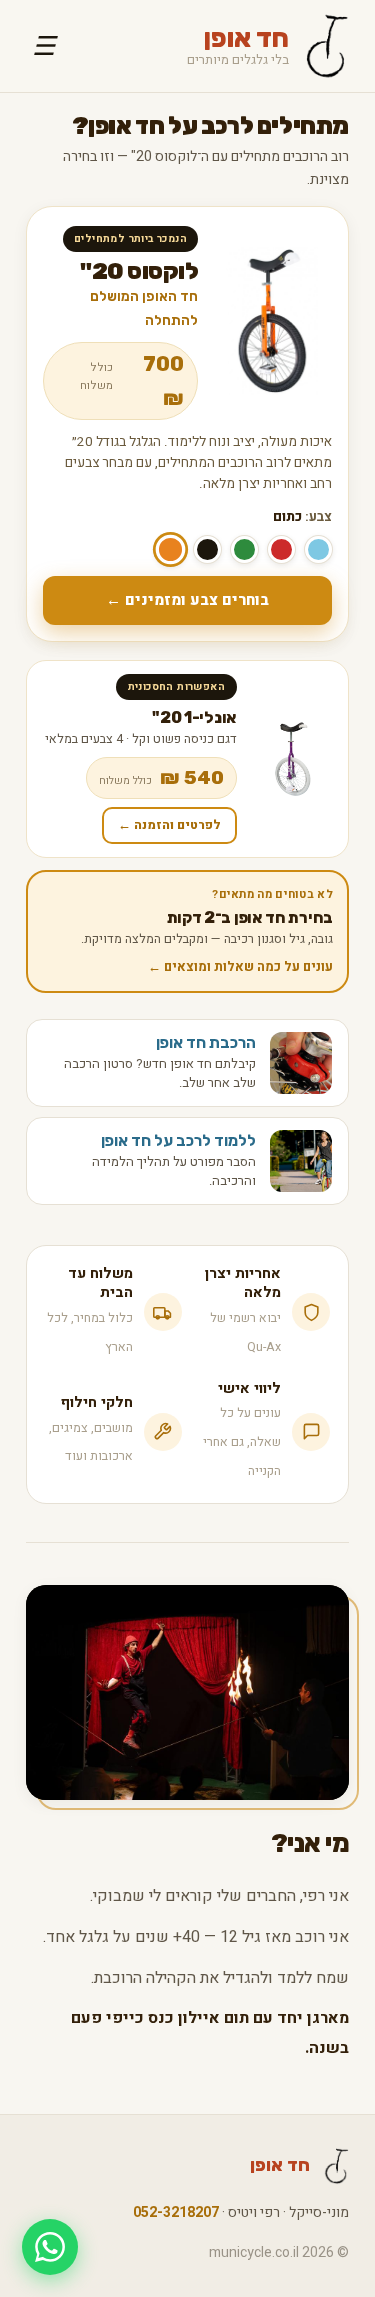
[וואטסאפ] (50, 2247)
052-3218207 (176, 2212)
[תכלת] (318, 549)
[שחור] (207, 549)
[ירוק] (244, 549)
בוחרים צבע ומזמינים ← (187, 600)
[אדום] (281, 549)
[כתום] (171, 549)
